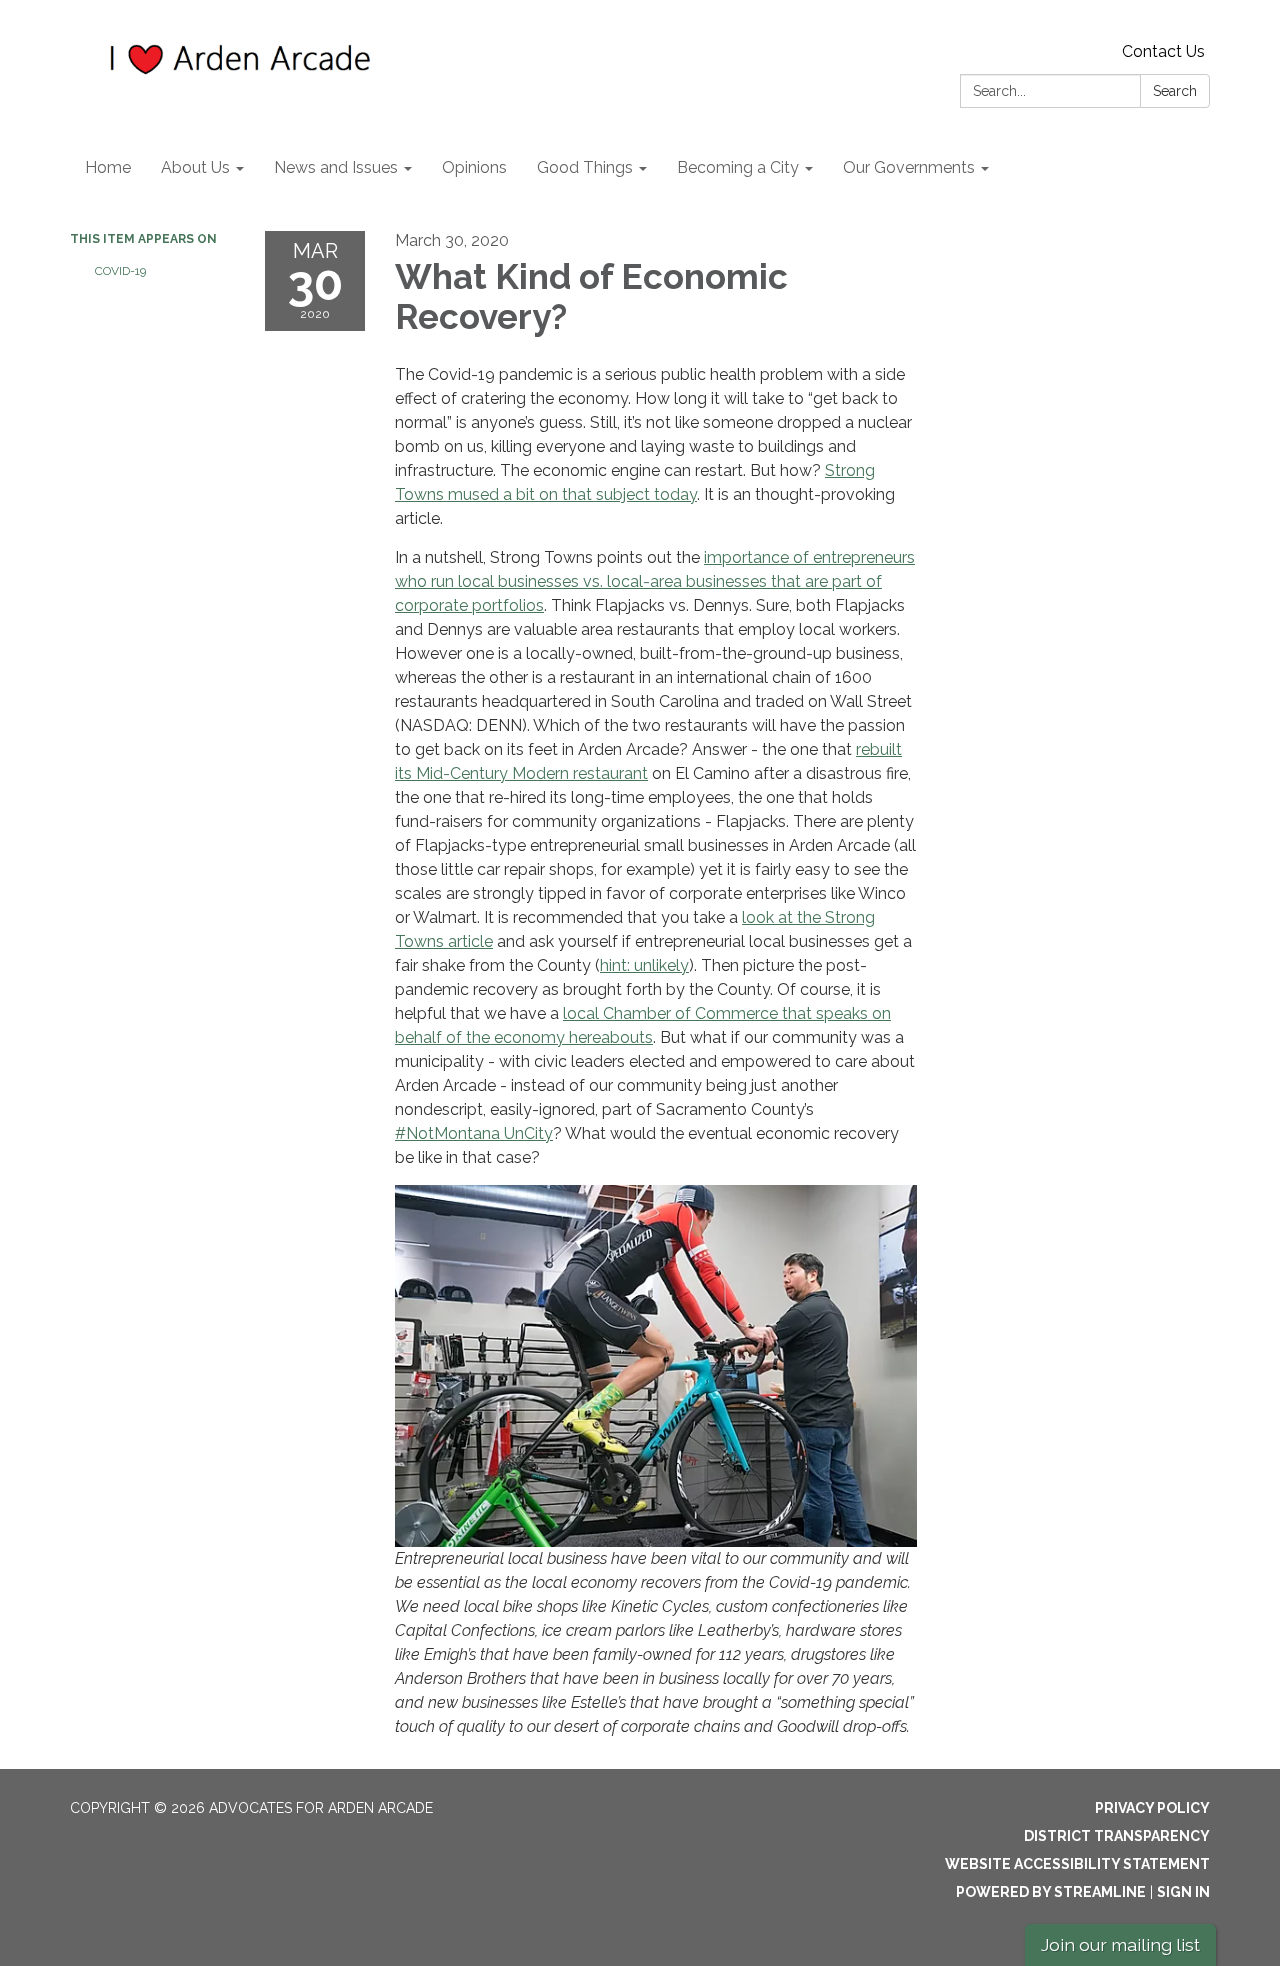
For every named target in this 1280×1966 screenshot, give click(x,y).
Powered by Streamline (1051, 1892)
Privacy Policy (1152, 1808)
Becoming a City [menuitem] (738, 167)
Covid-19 (120, 271)
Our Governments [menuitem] (909, 167)
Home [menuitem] (108, 167)
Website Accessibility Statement (1077, 1864)
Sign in (1183, 1892)
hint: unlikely (644, 965)
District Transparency (1117, 1836)
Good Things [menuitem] (585, 167)
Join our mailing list (1120, 1944)
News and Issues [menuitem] (336, 167)
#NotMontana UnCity (474, 1133)
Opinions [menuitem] (474, 167)
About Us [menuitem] (195, 167)
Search (1175, 91)
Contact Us (1163, 51)
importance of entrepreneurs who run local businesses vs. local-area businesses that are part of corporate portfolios (655, 581)
